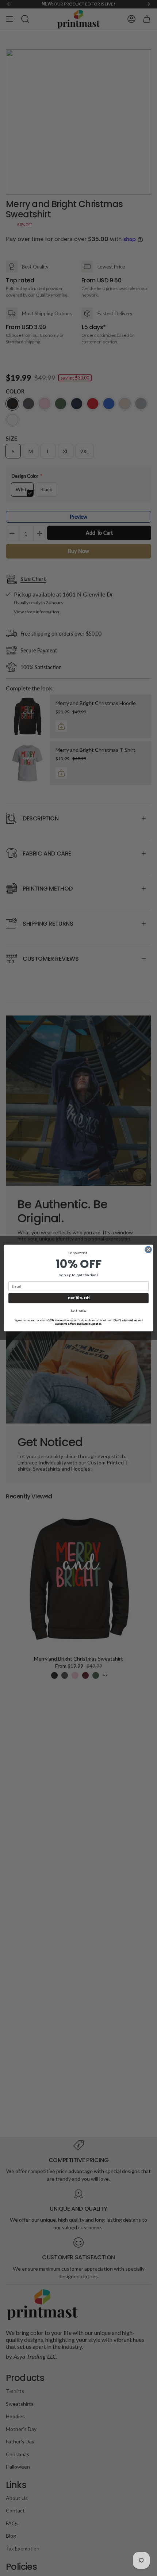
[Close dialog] (148, 1250)
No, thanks (79, 1311)
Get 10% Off (79, 1298)
